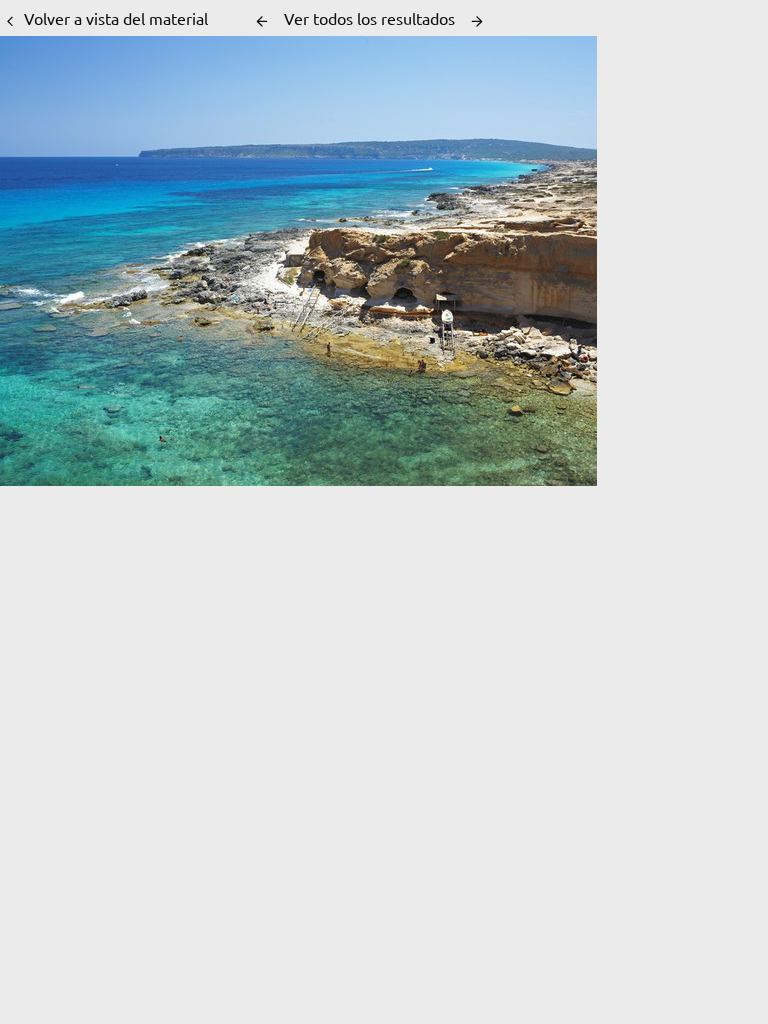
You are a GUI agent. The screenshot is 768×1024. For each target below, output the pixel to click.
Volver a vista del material (116, 18)
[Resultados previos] (262, 21)
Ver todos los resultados (369, 18)
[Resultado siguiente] (477, 21)
